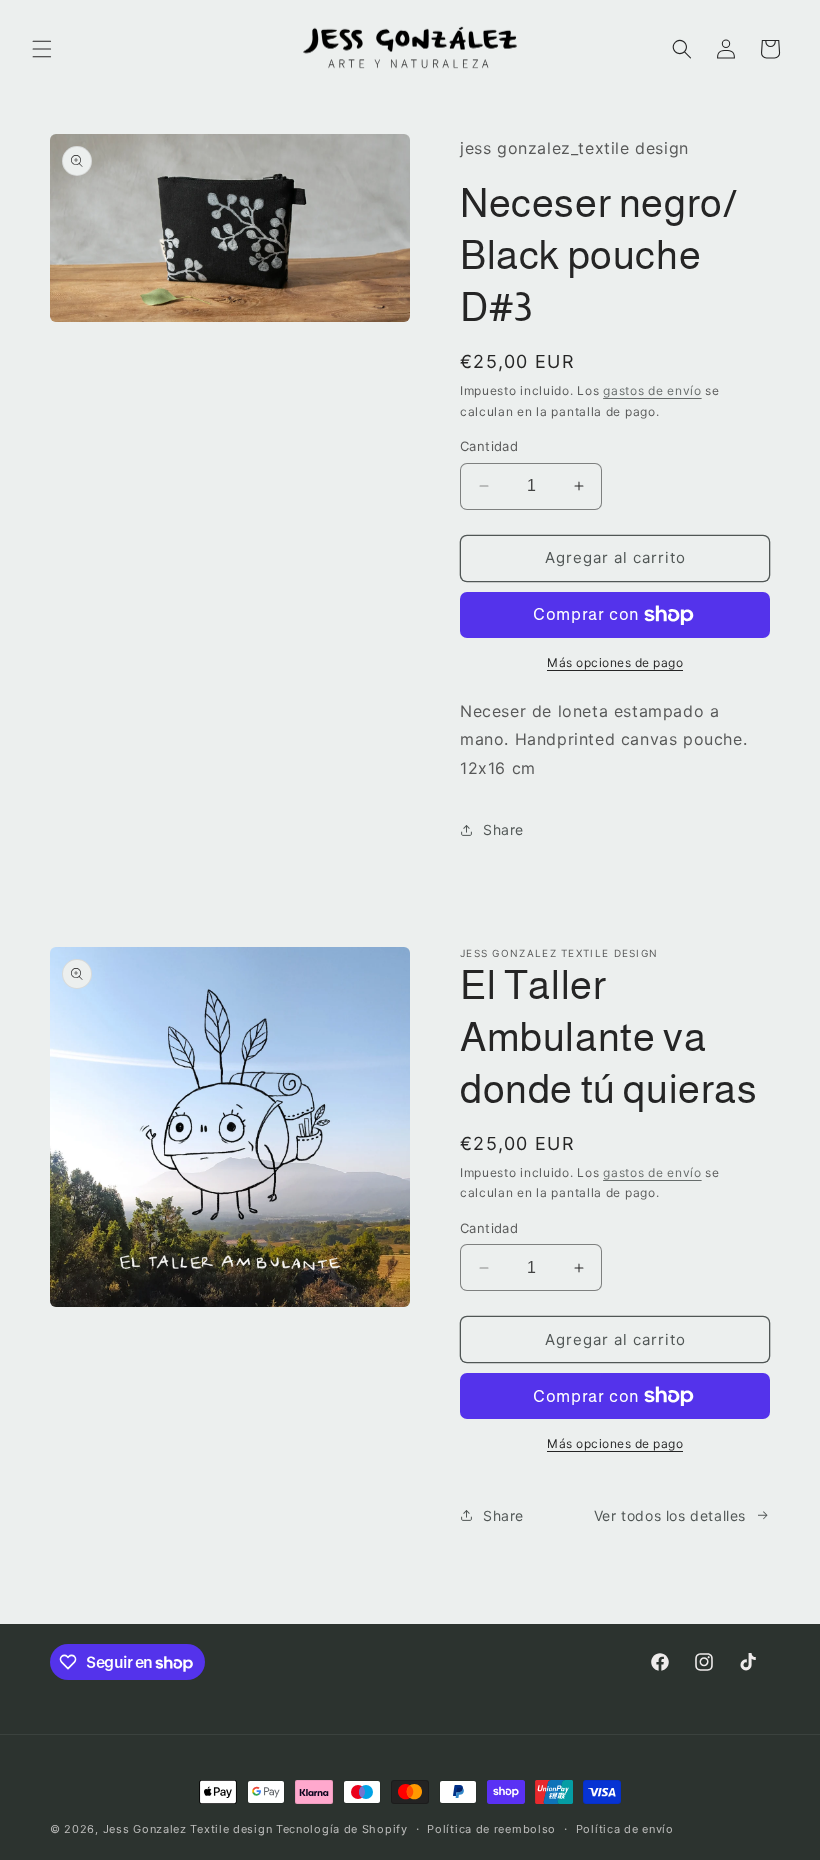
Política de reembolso (491, 1829)
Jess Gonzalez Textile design (188, 1829)
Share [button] (503, 829)
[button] (42, 49)
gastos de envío (652, 390)
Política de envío (625, 1829)
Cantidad (489, 446)
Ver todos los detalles (670, 1515)
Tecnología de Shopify (342, 1829)
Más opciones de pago (615, 662)
